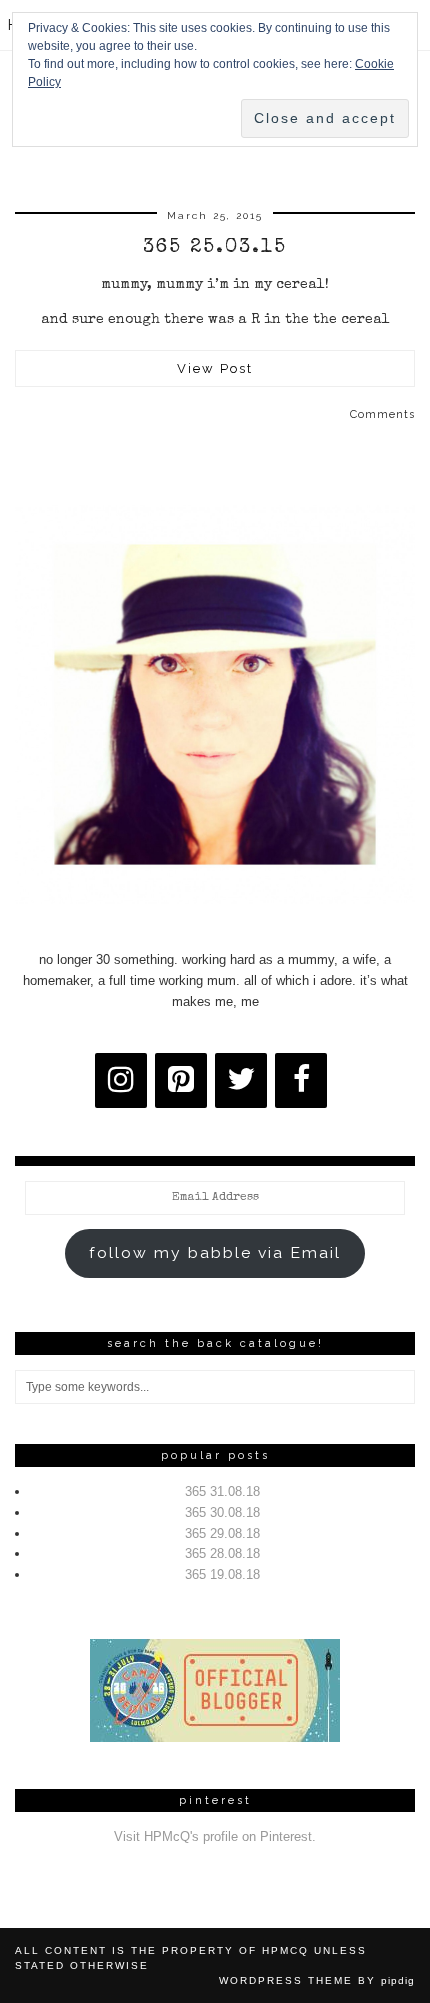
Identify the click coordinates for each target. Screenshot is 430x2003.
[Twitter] (241, 1080)
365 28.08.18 (222, 1553)
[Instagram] (121, 1080)
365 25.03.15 (215, 248)
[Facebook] (301, 1080)
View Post (215, 368)
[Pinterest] (181, 1080)
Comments (382, 414)
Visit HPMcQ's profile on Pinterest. (215, 1836)
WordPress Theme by (317, 1980)
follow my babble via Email (215, 1252)
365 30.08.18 (222, 1512)
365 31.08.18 (222, 1491)
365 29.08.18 (222, 1533)
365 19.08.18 (222, 1574)
